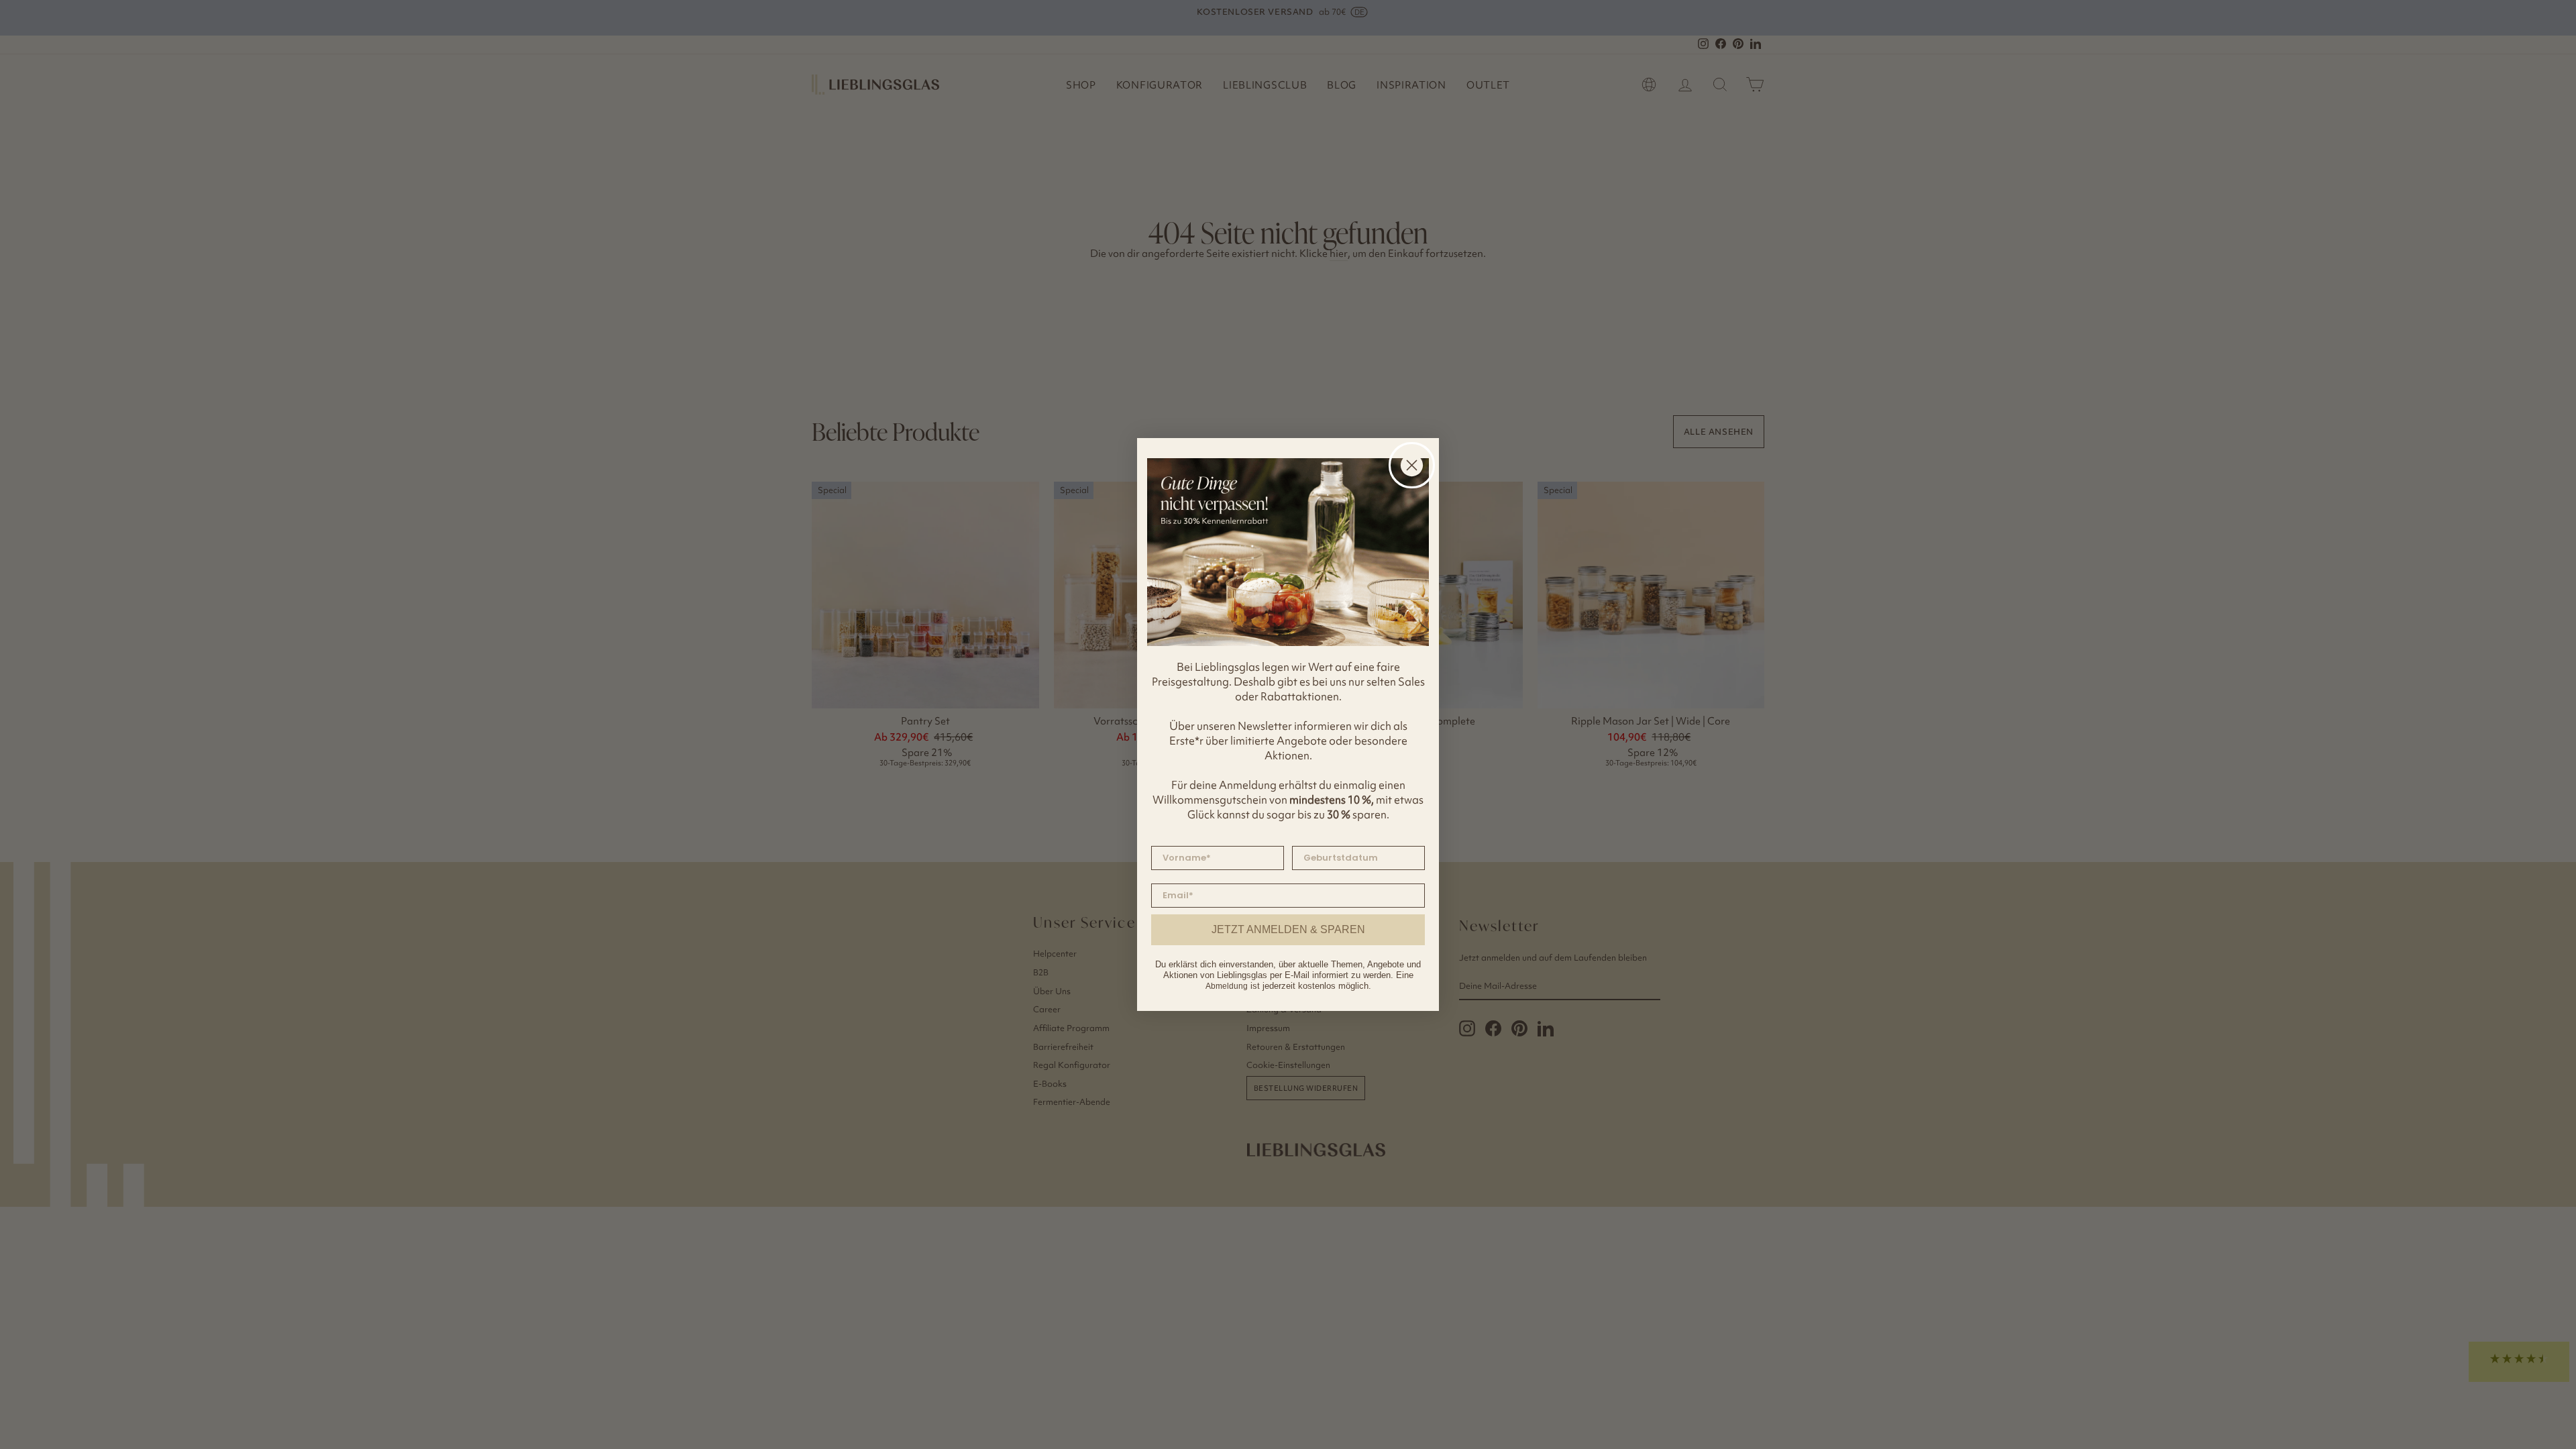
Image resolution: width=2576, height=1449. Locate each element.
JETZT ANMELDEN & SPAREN (1288, 929)
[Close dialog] (1412, 465)
